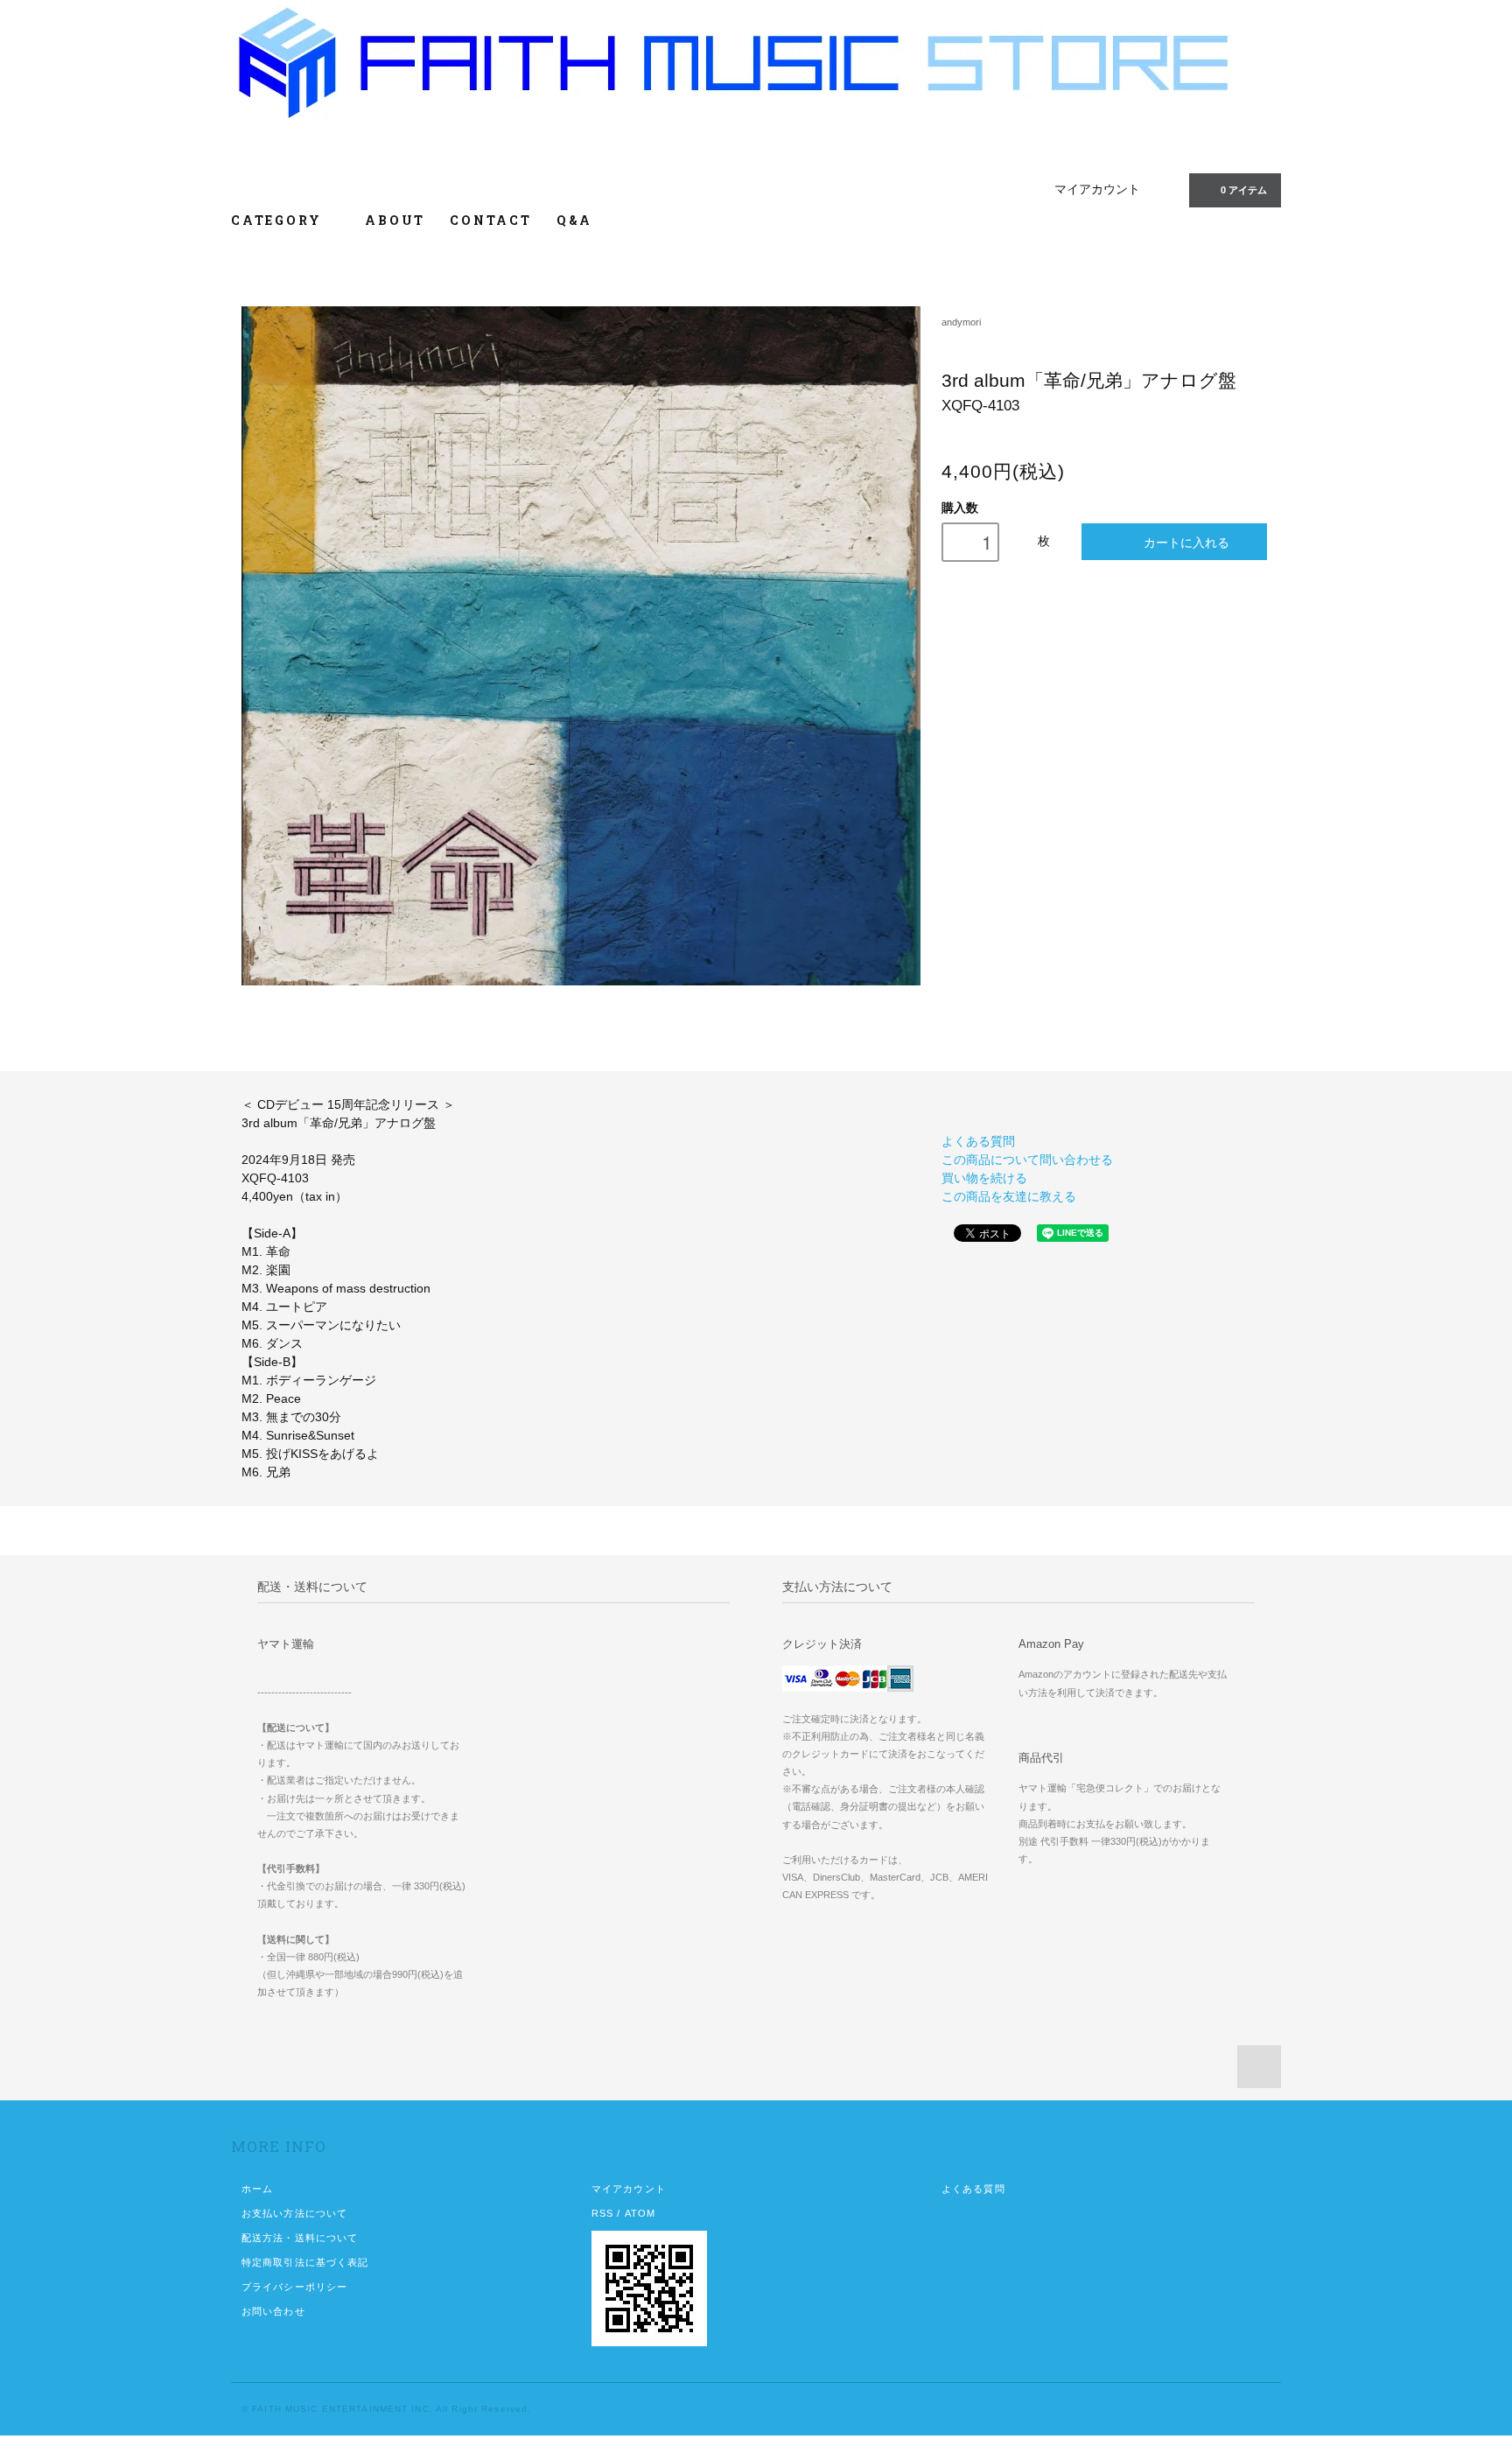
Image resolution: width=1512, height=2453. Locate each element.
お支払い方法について (294, 2213)
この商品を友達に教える (1009, 1196)
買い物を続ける (984, 1178)
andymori (961, 322)
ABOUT (395, 220)
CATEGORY (279, 220)
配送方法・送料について (300, 2238)
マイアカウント (1097, 189)
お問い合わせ (273, 2311)
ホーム (257, 2189)
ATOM (640, 2213)
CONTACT (491, 220)
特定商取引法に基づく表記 (305, 2262)
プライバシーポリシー (294, 2287)
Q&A (574, 220)
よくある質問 (978, 1141)
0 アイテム (1244, 190)
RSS (602, 2213)
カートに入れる (1186, 542)
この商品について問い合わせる (1027, 1160)
